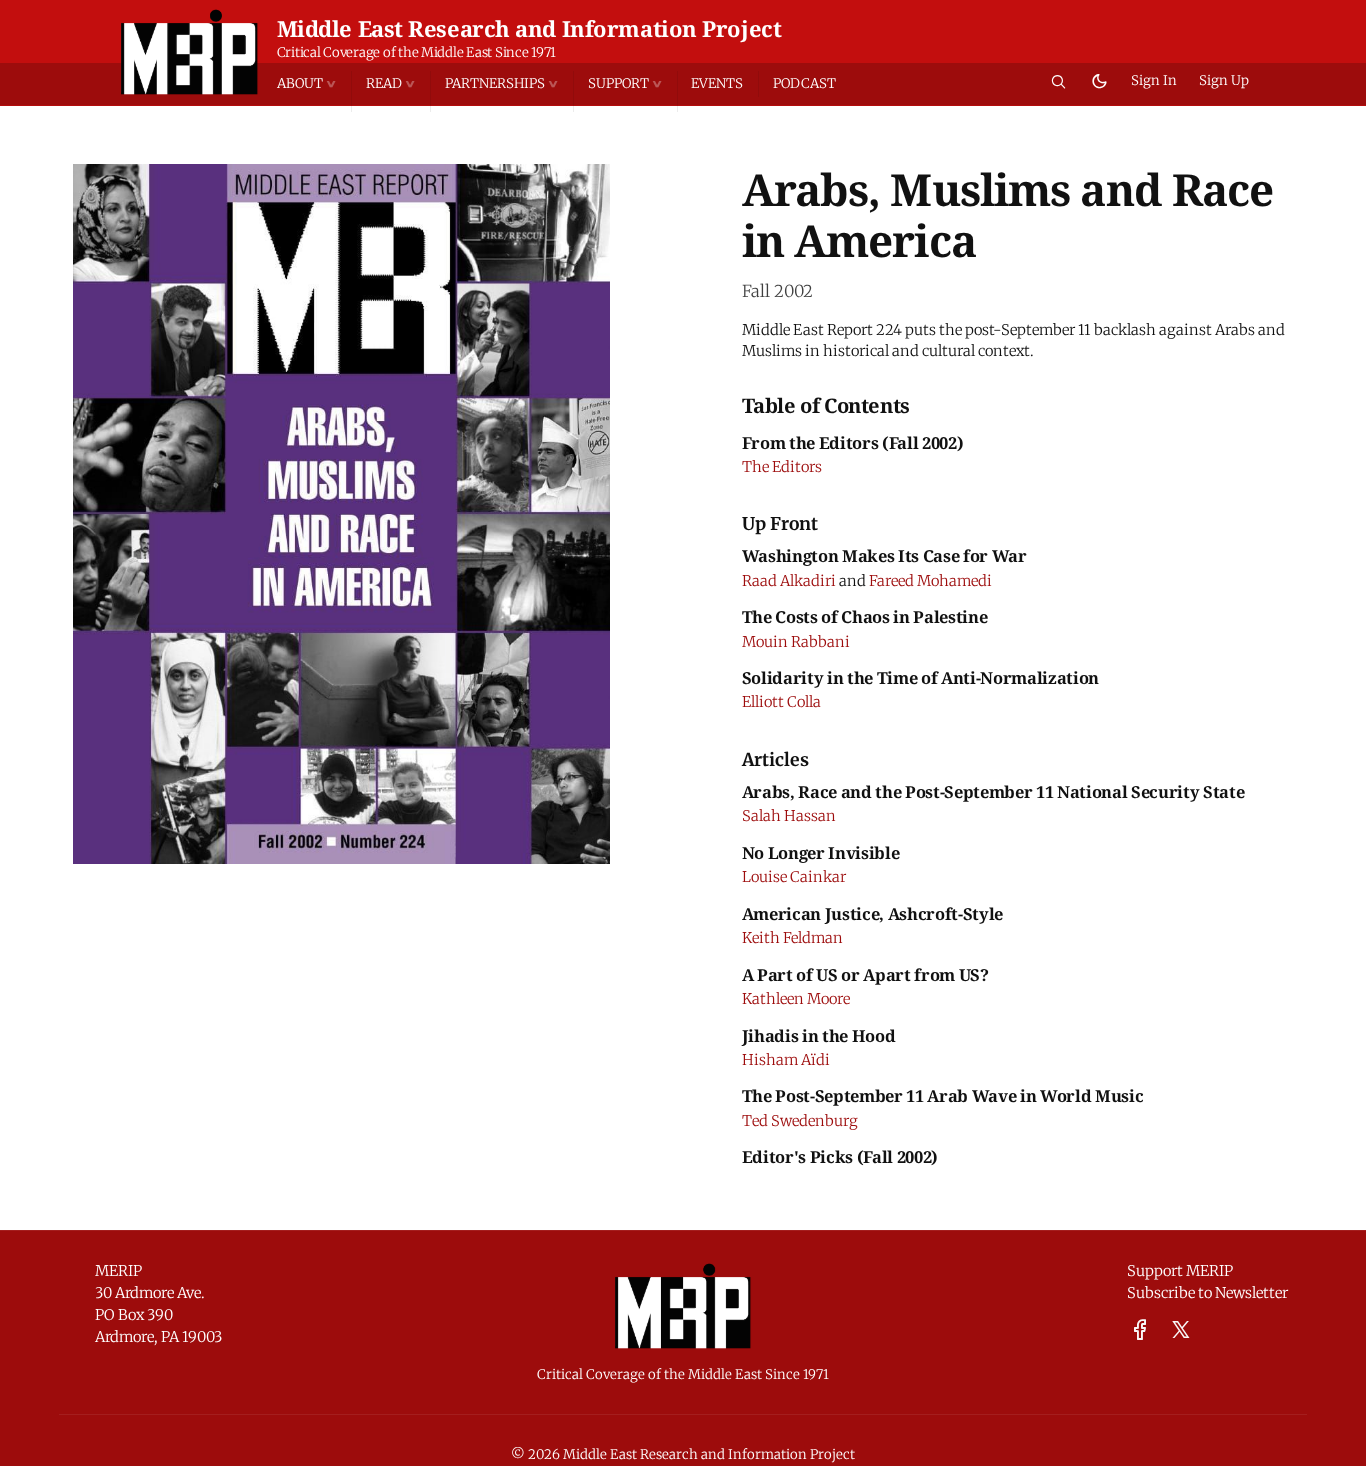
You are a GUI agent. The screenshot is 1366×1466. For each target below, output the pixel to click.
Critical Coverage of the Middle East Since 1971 (417, 52)
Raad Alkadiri (789, 581)
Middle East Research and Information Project (529, 28)
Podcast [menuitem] (804, 83)
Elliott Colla (781, 702)
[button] (314, 84)
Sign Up (1224, 80)
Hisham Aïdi (786, 1060)
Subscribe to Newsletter (1207, 1293)
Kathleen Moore (796, 999)
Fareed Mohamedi (930, 581)
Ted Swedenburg (800, 1121)
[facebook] (1140, 1330)
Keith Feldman (792, 938)
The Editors (782, 467)
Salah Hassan (789, 816)
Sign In (1154, 80)
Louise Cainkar (794, 877)
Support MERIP (1180, 1271)
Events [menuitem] (717, 83)
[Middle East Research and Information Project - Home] (189, 52)
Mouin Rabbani (796, 642)
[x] (1181, 1330)
